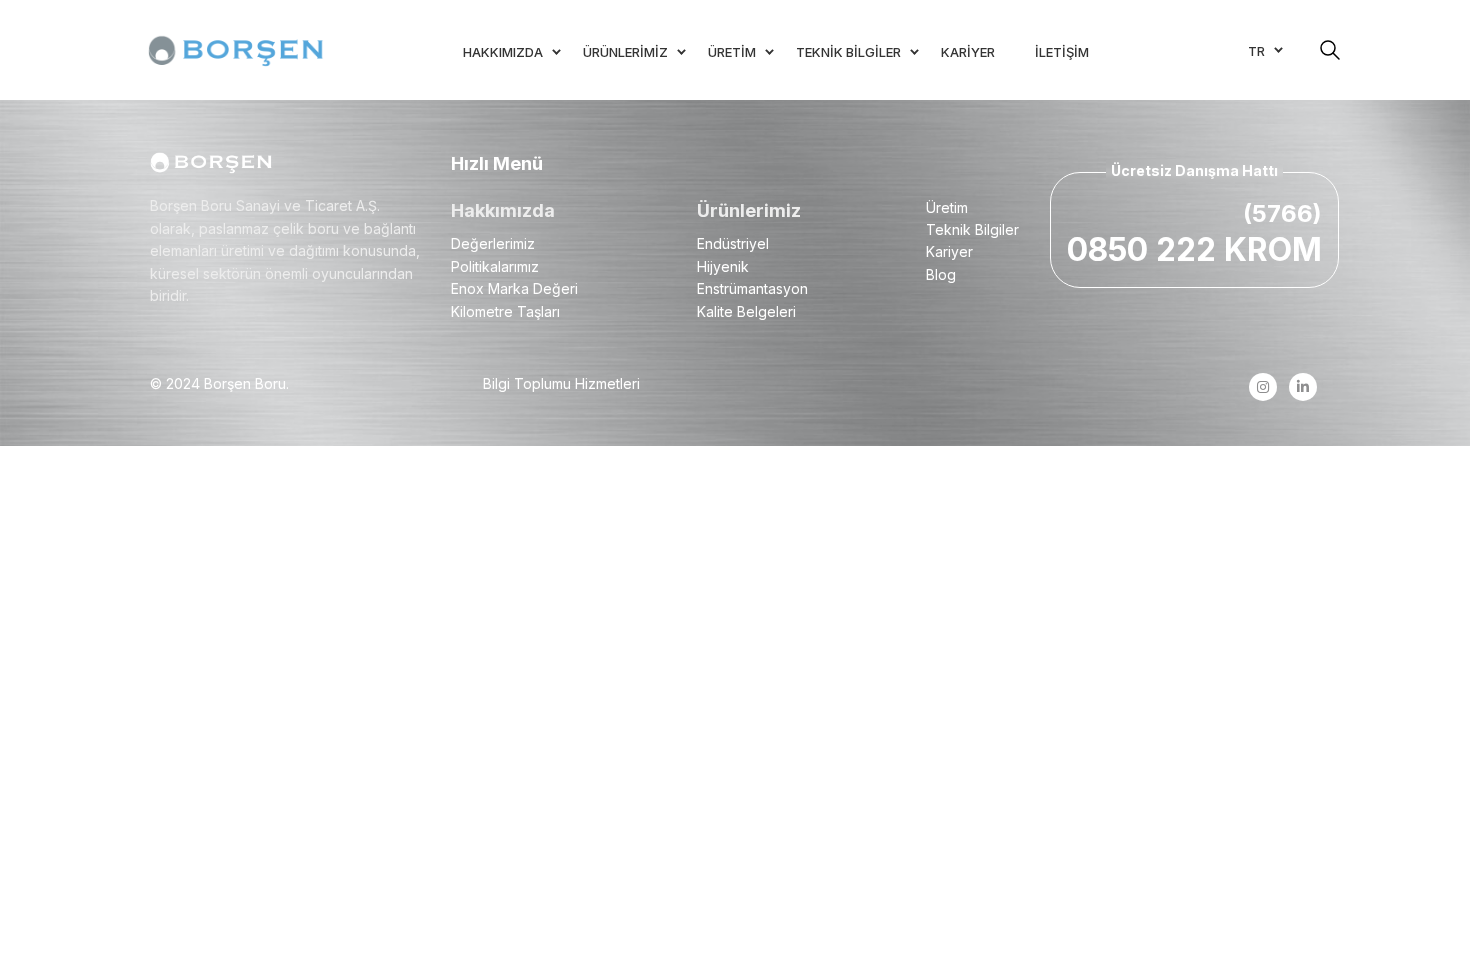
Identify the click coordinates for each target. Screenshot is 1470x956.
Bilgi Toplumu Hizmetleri (561, 383)
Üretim (947, 207)
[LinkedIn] (1302, 387)
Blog (941, 274)
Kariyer (949, 251)
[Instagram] (1262, 387)
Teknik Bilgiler (972, 229)
